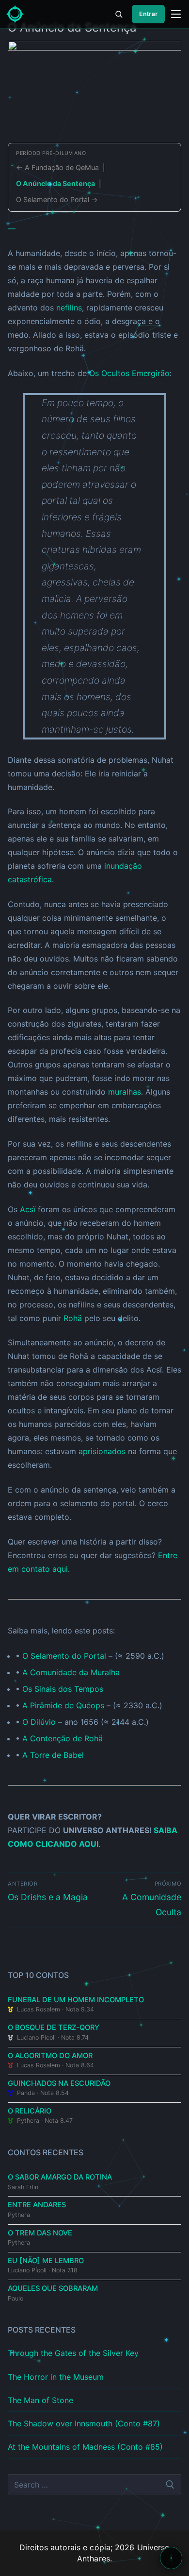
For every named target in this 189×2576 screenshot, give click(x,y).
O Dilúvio (39, 1722)
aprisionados (102, 1451)
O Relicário (30, 2111)
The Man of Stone (40, 2400)
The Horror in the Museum (56, 2377)
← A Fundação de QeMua (57, 167)
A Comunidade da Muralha (71, 1672)
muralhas (125, 1092)
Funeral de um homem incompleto (76, 2000)
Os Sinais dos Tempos (63, 1689)
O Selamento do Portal (64, 1656)
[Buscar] (119, 14)
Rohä (73, 1318)
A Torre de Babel (53, 1755)
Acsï (28, 1209)
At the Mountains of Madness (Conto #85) (85, 2447)
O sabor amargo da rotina (60, 2177)
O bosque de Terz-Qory (54, 2027)
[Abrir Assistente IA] (171, 2558)
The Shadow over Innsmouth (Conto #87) (84, 2423)
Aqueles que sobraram (53, 2288)
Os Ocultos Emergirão (129, 373)
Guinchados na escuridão (59, 2083)
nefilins (69, 308)
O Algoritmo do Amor (50, 2056)
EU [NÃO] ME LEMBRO (46, 2261)
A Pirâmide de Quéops (63, 1705)
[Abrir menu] (176, 14)
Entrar (148, 14)
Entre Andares (37, 2205)
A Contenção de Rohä (63, 1738)
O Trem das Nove (40, 2233)
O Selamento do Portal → (57, 199)
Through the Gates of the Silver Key (73, 2353)
